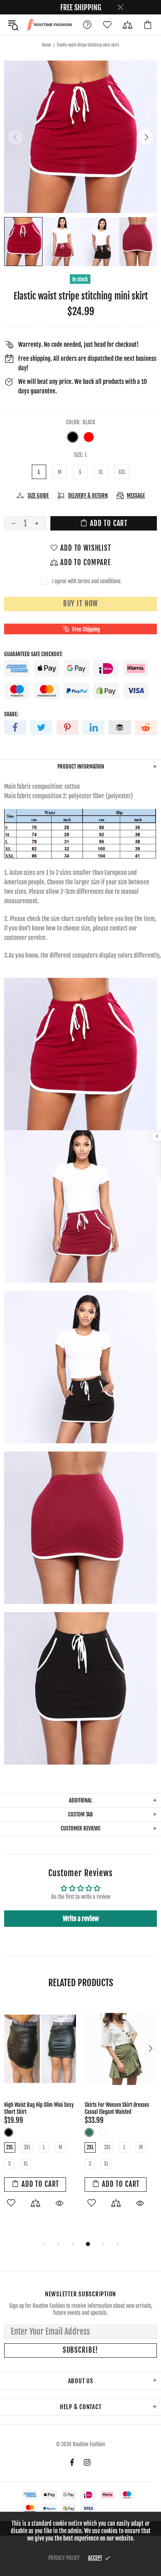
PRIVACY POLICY (64, 2558)
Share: (11, 714)
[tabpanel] (40, 2110)
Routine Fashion (49, 25)
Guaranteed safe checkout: (33, 654)
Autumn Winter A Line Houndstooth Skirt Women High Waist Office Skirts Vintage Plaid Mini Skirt (39, 2112)
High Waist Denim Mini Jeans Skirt (120, 2105)
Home (46, 45)
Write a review (81, 1919)
